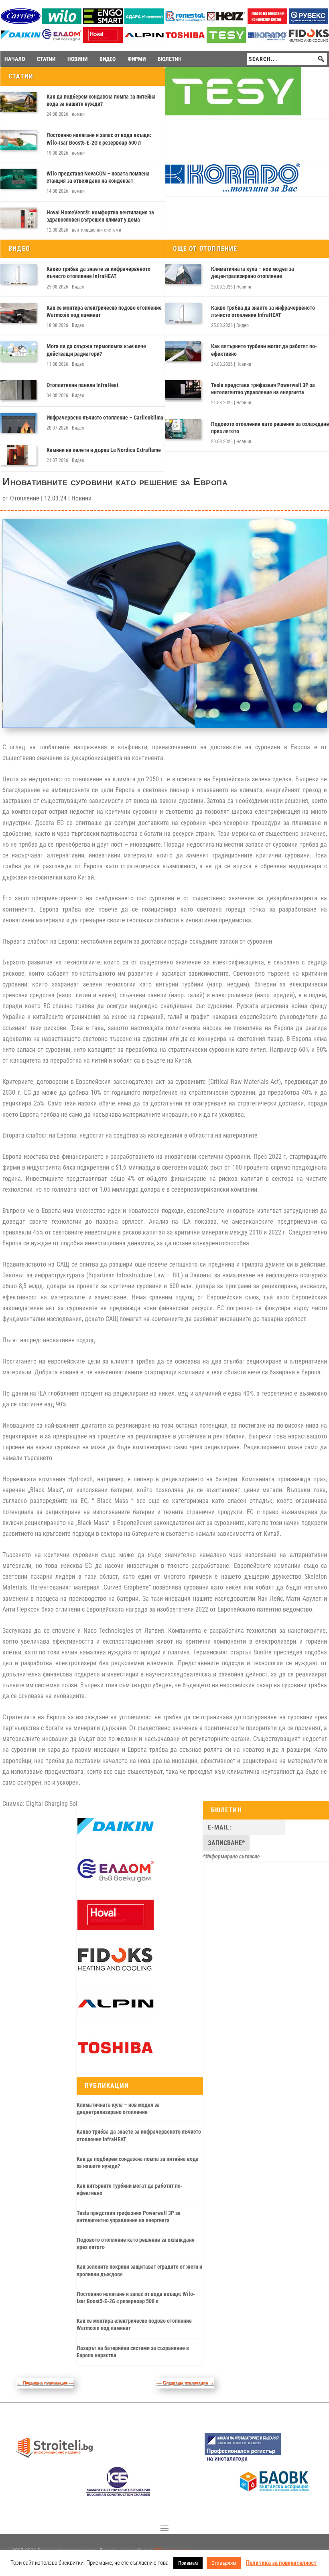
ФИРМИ (137, 59)
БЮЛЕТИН (170, 59)
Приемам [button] (188, 2563)
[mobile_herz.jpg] (226, 22)
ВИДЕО (108, 59)
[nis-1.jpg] (243, 2461)
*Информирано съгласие (232, 1856)
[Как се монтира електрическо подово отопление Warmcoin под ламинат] (18, 313)
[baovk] (274, 2494)
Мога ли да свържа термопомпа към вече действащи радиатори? (96, 350)
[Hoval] (103, 41)
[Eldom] (62, 41)
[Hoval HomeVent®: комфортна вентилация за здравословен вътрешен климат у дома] (18, 218)
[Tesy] (226, 41)
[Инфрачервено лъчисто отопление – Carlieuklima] (18, 423)
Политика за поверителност (281, 2563)
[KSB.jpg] (118, 2494)
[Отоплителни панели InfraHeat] (18, 390)
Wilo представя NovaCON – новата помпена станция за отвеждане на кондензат (98, 177)
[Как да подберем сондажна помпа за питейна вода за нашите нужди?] (18, 102)
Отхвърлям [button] (224, 2563)
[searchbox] (287, 59)
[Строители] (55, 2461)
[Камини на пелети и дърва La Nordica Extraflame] (18, 455)
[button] (321, 59)
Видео (78, 287)
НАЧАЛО (15, 59)
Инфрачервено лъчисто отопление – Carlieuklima (105, 418)
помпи (78, 114)
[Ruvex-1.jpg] (309, 22)
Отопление (25, 498)
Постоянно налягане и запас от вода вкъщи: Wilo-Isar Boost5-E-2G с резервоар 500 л (99, 139)
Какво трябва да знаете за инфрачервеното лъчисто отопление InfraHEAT (98, 272)
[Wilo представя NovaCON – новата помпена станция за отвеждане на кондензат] (18, 179)
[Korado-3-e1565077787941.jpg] (267, 41)
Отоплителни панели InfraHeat (82, 385)
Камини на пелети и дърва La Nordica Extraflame (104, 450)
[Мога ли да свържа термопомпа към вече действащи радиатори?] (18, 351)
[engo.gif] (103, 22)
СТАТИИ (46, 59)
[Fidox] (115, 1972)
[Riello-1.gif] (267, 22)
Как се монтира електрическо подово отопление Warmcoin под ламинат (104, 311)
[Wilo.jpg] (62, 22)
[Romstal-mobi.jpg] (185, 22)
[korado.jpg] (233, 191)
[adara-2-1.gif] (144, 22)
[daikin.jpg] (21, 41)
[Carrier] (21, 22)
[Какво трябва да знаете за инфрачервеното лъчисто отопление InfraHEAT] (18, 274)
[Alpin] (144, 41)
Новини (244, 287)
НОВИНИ (77, 59)
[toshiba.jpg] (185, 41)
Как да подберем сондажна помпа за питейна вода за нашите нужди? (101, 100)
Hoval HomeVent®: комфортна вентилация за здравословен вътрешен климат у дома (100, 216)
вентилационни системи (96, 230)
